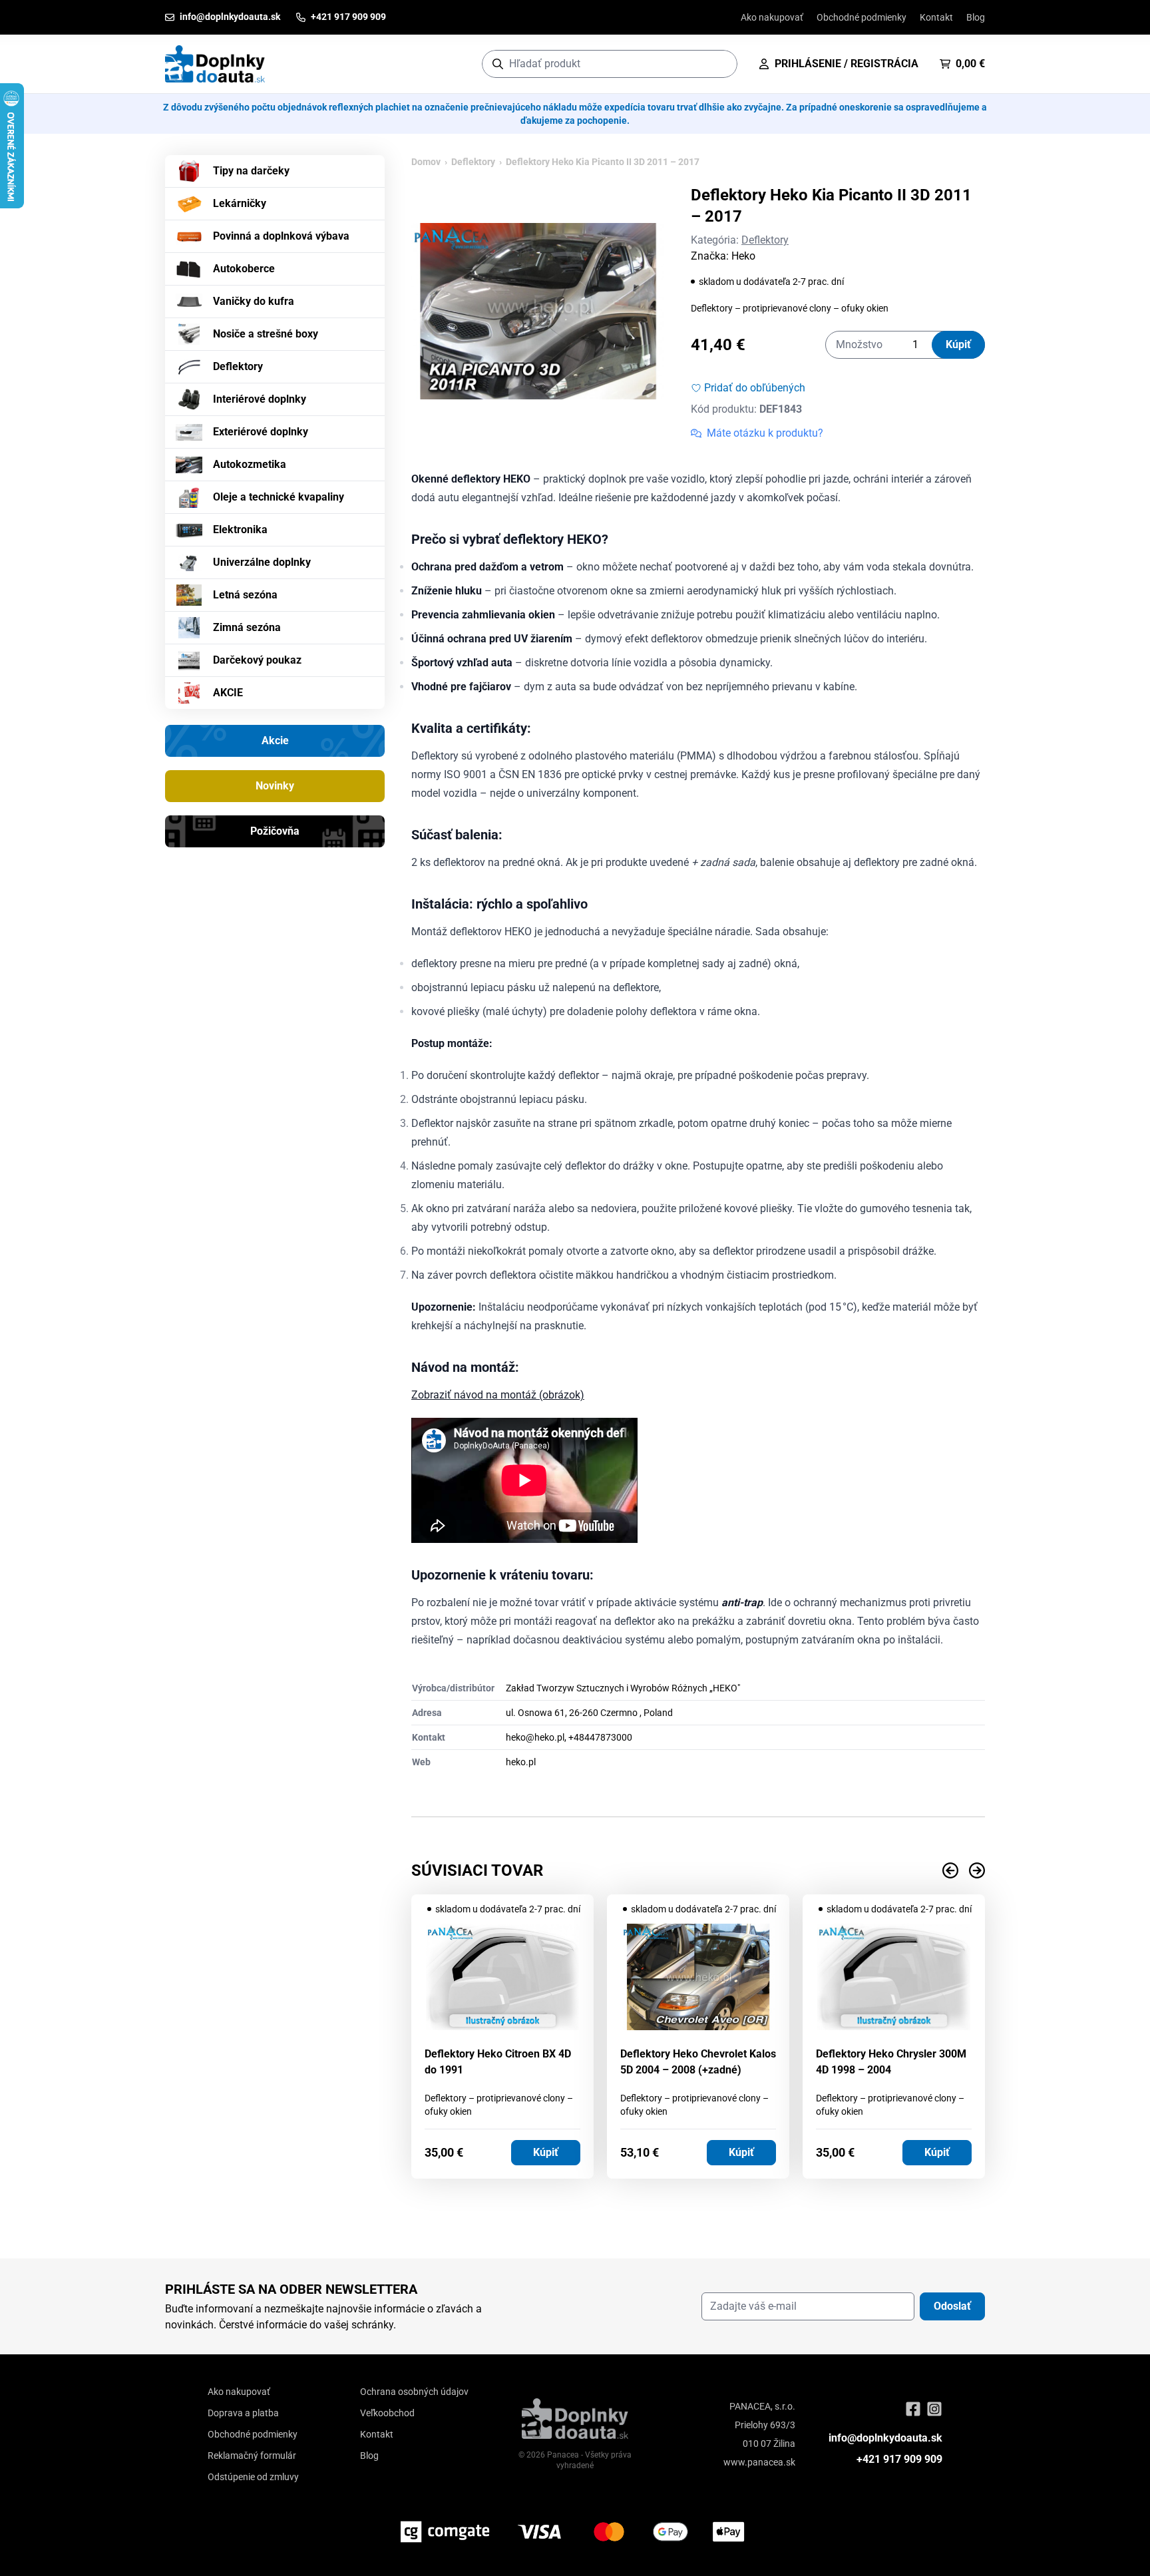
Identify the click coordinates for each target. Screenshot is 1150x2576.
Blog (976, 17)
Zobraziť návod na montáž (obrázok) (498, 1395)
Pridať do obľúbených (755, 388)
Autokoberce (244, 269)
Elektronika (240, 530)
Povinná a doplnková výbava (281, 236)
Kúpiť (958, 344)
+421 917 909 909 (899, 2459)
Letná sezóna (245, 595)
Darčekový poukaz (257, 660)
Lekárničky (240, 203)
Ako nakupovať (772, 17)
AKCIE (228, 693)
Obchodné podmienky (862, 17)
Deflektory (238, 366)
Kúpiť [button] (546, 2152)
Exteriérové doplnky (261, 432)
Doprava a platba (243, 2413)
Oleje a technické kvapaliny (279, 497)
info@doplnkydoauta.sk (885, 2438)
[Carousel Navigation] (698, 1870)
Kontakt (936, 17)
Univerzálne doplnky (262, 562)
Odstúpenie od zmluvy (253, 2477)
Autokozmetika (250, 464)
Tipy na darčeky (251, 171)
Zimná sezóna (247, 627)
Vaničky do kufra (254, 301)
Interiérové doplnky (260, 399)
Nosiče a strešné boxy (266, 334)
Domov (426, 162)
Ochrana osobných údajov (414, 2392)
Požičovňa (275, 831)
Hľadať (720, 64)
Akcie (275, 741)
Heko (743, 256)
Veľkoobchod (387, 2413)
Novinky (275, 786)
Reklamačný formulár (252, 2456)
